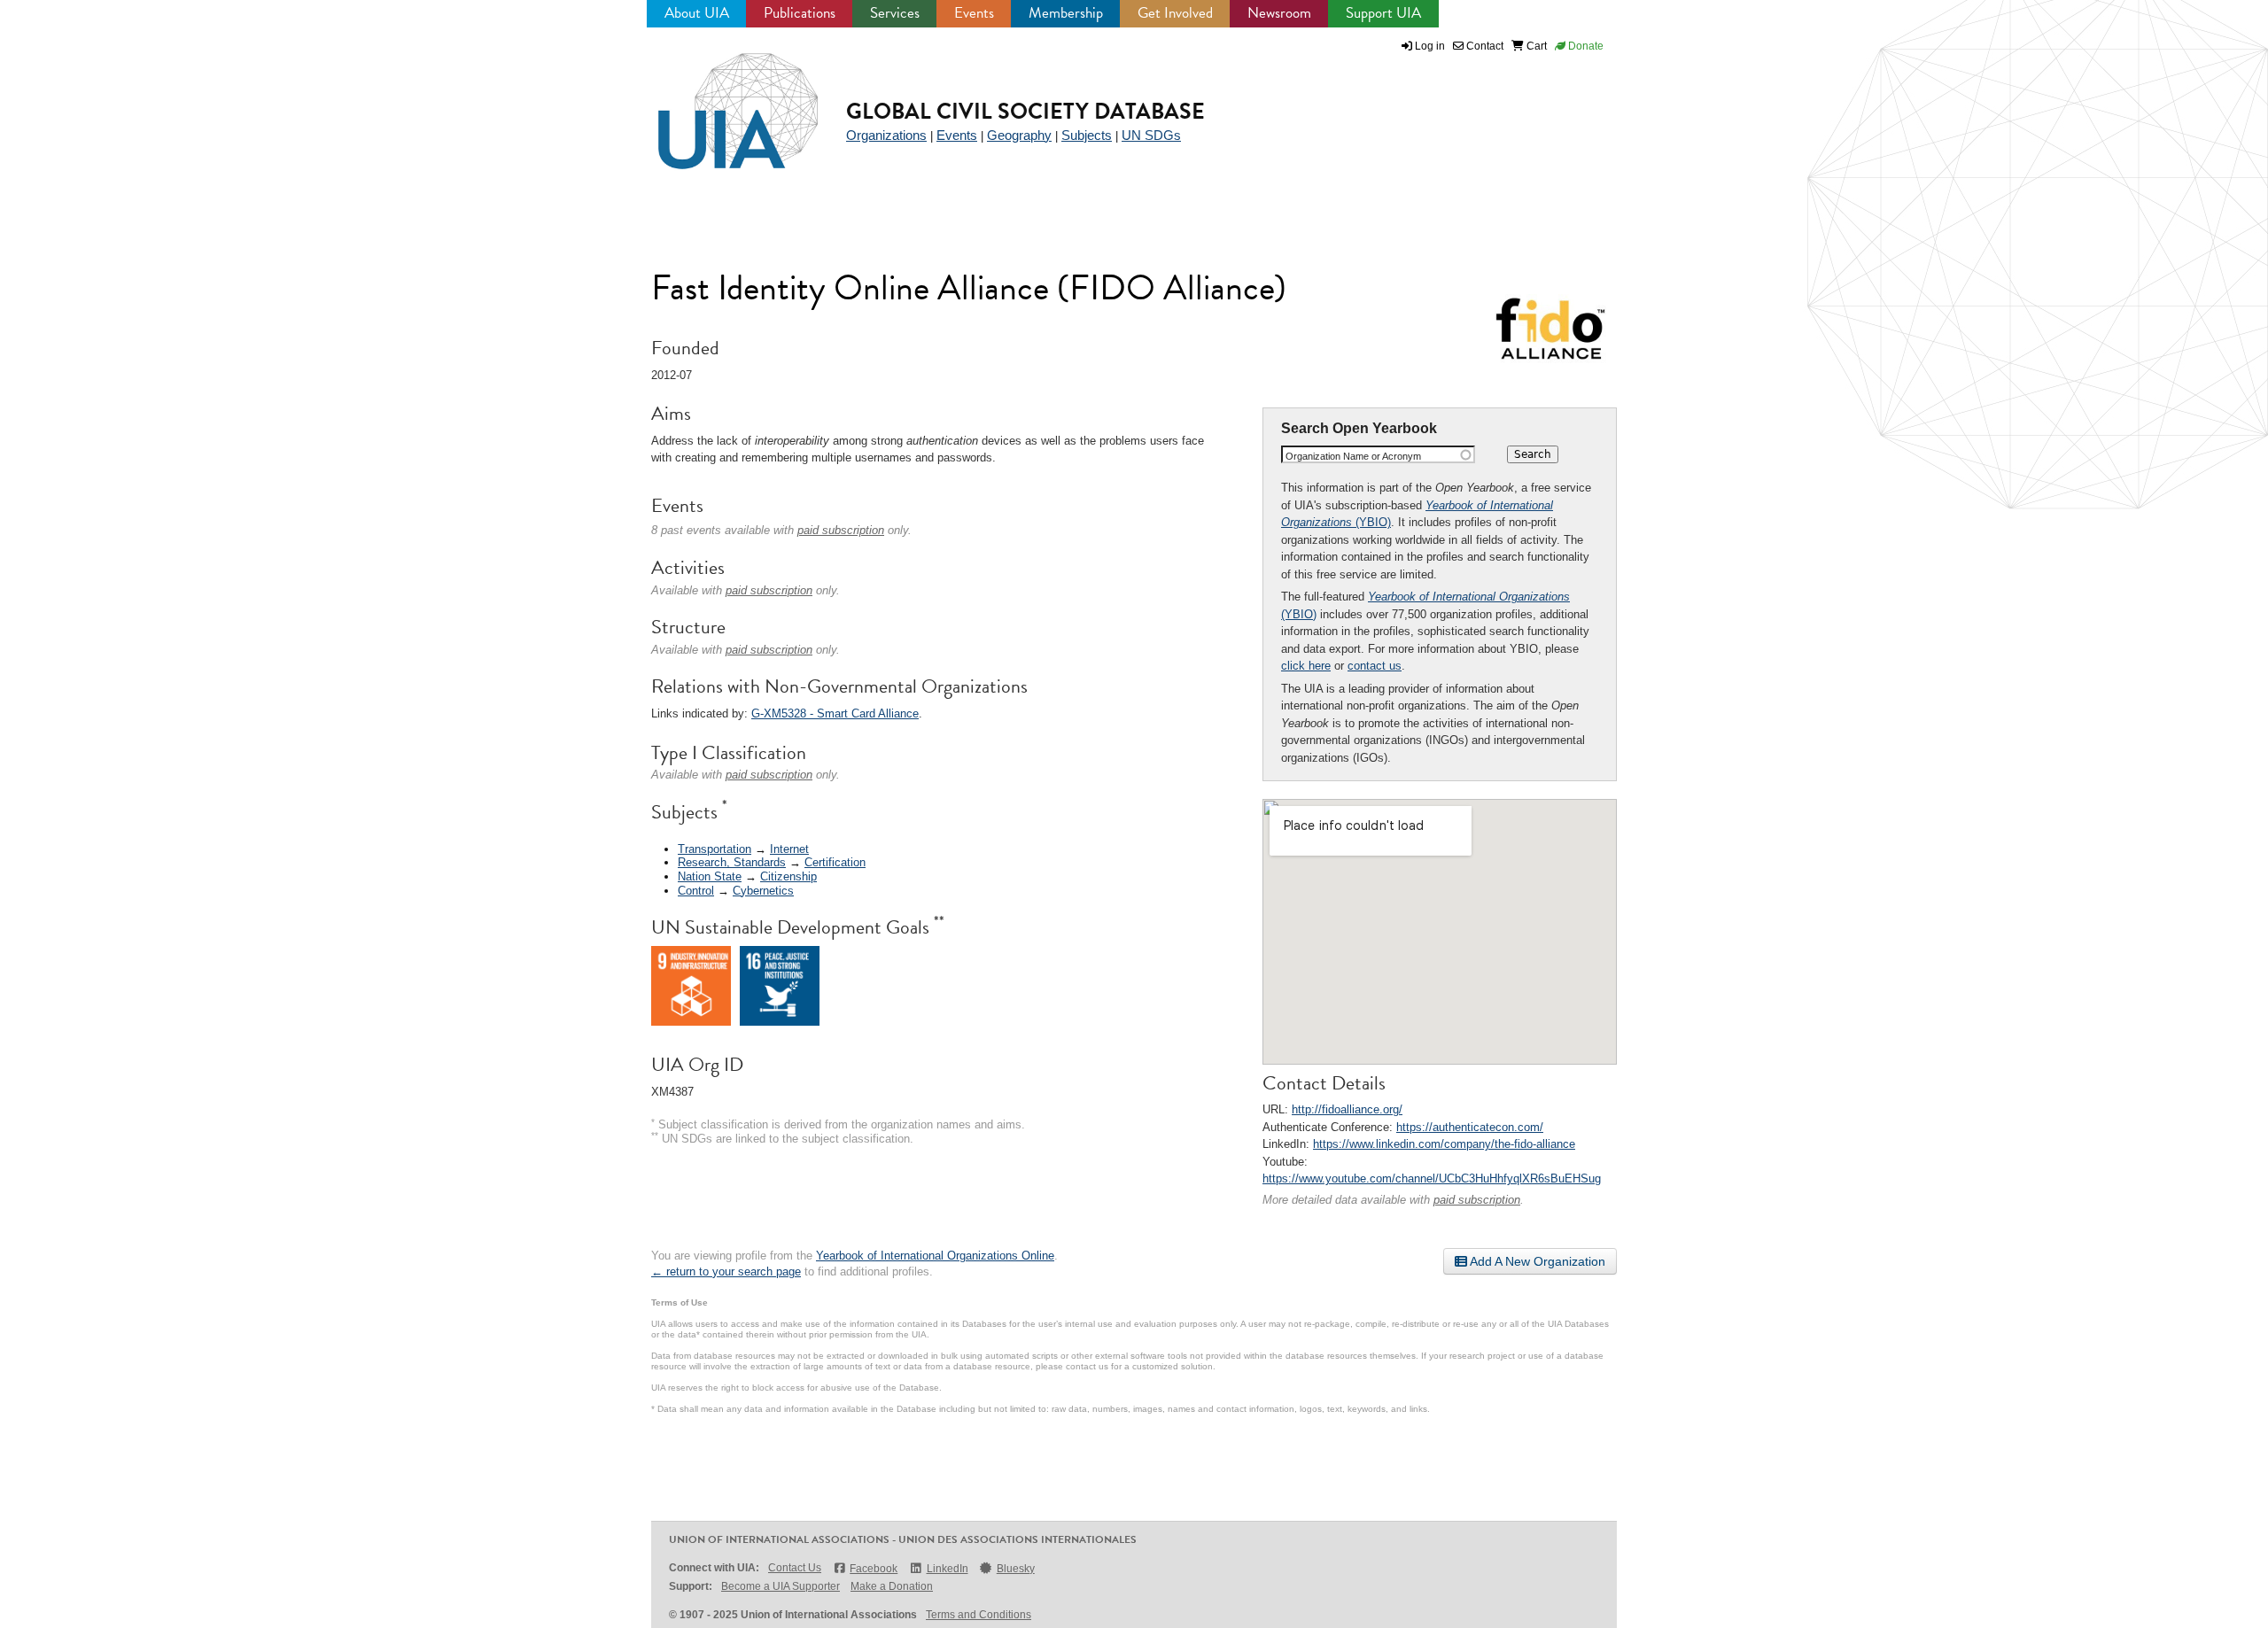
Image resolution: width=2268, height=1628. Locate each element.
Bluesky (1016, 1569)
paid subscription (1477, 1200)
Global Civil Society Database (1025, 111)
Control (696, 891)
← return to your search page (726, 1271)
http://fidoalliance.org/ (1347, 1109)
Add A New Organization (1536, 1261)
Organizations (886, 135)
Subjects (1087, 135)
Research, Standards (732, 862)
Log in (1430, 46)
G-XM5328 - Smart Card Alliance (835, 713)
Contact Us (795, 1568)
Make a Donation (892, 1586)
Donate (1584, 46)
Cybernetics (763, 891)
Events (974, 13)
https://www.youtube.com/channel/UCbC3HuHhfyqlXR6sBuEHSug (1432, 1178)
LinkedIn (947, 1569)
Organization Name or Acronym (1353, 456)
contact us (1375, 666)
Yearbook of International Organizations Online (935, 1256)
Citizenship (788, 876)
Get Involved (1175, 13)
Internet (789, 849)
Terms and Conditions (979, 1615)
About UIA (697, 13)
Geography (1019, 135)
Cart (1535, 46)
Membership (1066, 13)
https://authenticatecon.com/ (1470, 1127)
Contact (1484, 46)
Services (895, 13)
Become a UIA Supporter (781, 1586)
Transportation (715, 849)
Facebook (874, 1569)
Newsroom (1279, 13)
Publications (800, 13)
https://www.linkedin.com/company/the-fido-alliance (1444, 1144)
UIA (718, 101)
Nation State (710, 876)
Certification (835, 862)
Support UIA (1383, 13)
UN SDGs (1151, 135)
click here (1306, 666)
